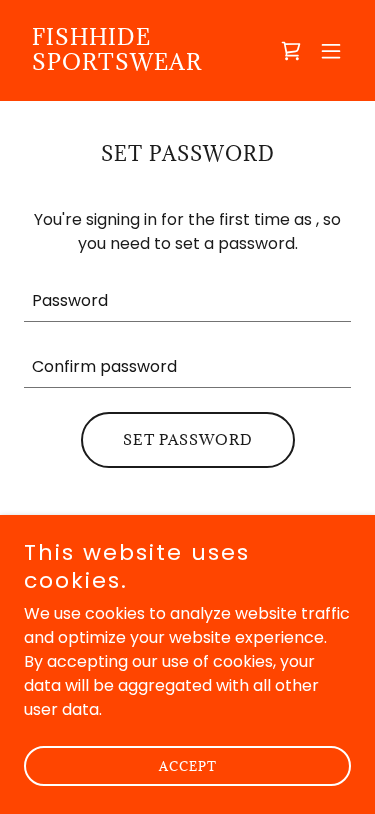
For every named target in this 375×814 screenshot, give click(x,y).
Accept (188, 766)
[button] (331, 51)
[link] (138, 64)
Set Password (188, 439)
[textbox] (187, 301)
